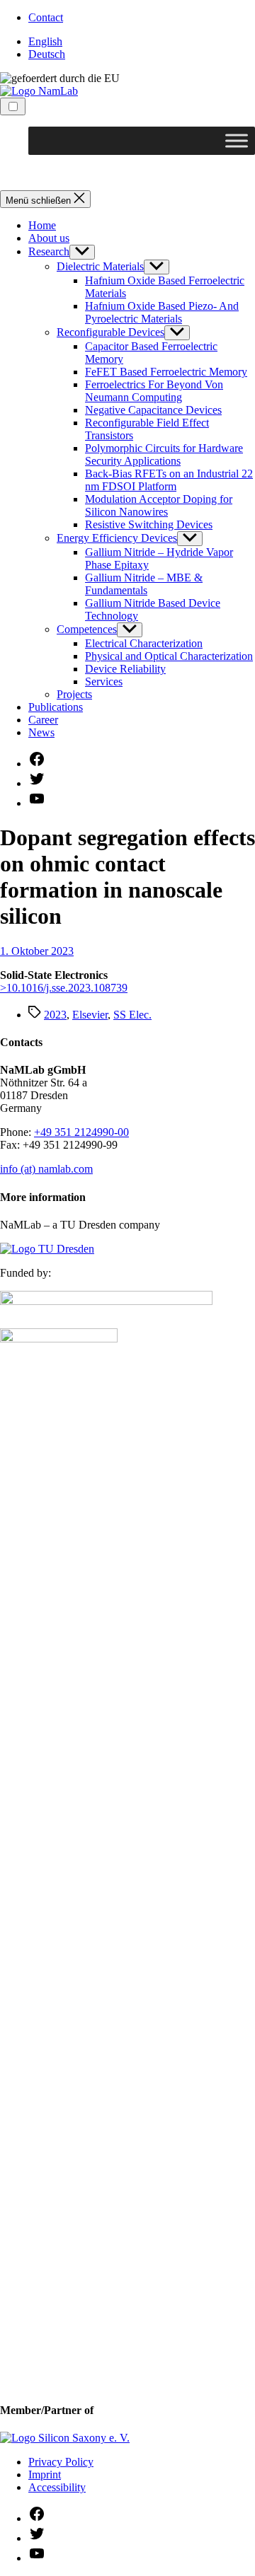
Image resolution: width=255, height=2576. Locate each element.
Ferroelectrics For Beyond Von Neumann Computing (154, 391)
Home (42, 225)
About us (49, 238)
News (41, 732)
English (45, 41)
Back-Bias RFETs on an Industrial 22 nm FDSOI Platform (169, 480)
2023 (55, 1015)
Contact (46, 17)
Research (49, 251)
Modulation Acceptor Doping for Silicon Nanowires (159, 505)
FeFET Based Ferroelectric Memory (166, 372)
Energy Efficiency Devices (117, 538)
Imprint (45, 2475)
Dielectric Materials (100, 266)
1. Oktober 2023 (37, 951)
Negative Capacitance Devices (153, 410)
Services (104, 681)
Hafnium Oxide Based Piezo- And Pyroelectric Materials (162, 312)
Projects (74, 694)
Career (43, 720)
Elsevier (90, 1015)
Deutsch (47, 54)
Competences (87, 629)
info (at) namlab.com (46, 1169)
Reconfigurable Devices (110, 332)
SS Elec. (132, 1015)
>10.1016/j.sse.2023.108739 (64, 988)
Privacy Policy (61, 2462)
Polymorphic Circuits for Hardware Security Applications (164, 454)
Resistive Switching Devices (149, 524)
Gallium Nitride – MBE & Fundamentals (144, 584)
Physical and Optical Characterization (169, 656)
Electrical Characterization (144, 643)
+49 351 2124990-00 (81, 1132)
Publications (56, 707)
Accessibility (57, 2487)
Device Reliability (125, 669)
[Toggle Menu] (237, 140)
